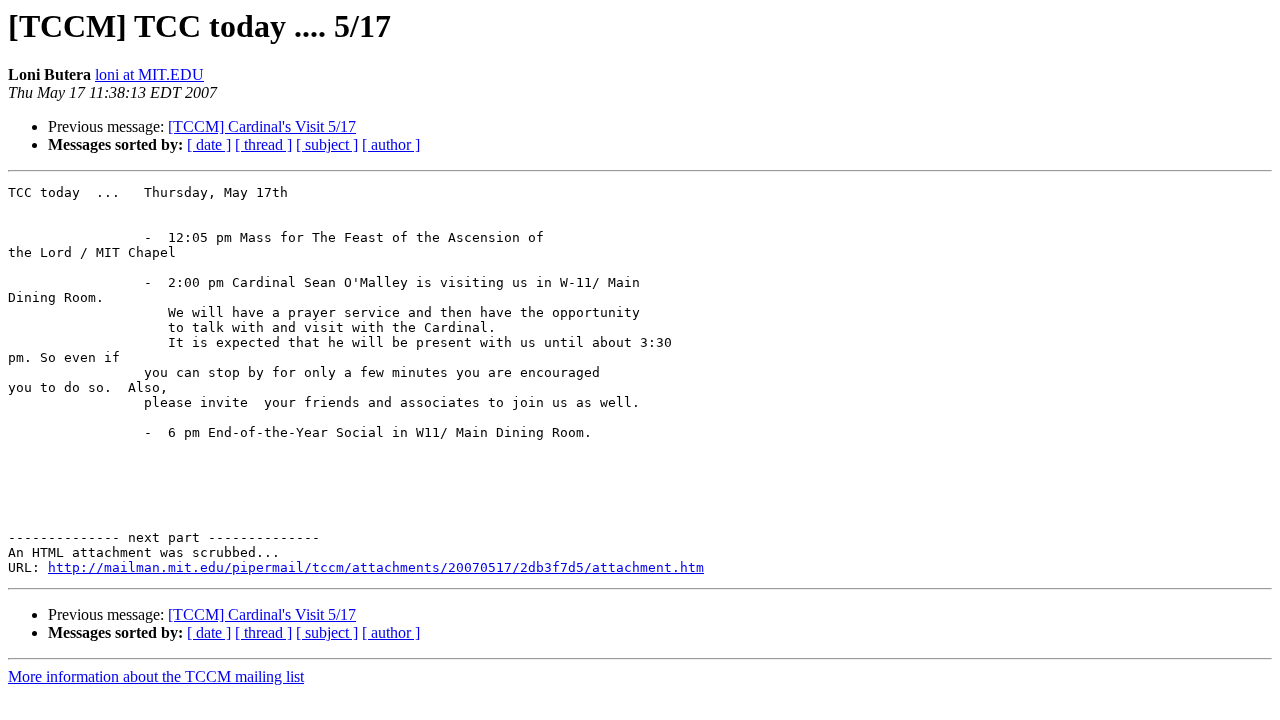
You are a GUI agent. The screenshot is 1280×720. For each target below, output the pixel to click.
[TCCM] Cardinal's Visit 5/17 (262, 126)
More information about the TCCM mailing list (156, 676)
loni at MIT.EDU (149, 74)
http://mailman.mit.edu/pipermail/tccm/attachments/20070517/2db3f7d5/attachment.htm (376, 567)
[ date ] (209, 144)
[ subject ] (327, 144)
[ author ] (391, 144)
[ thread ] (263, 144)
